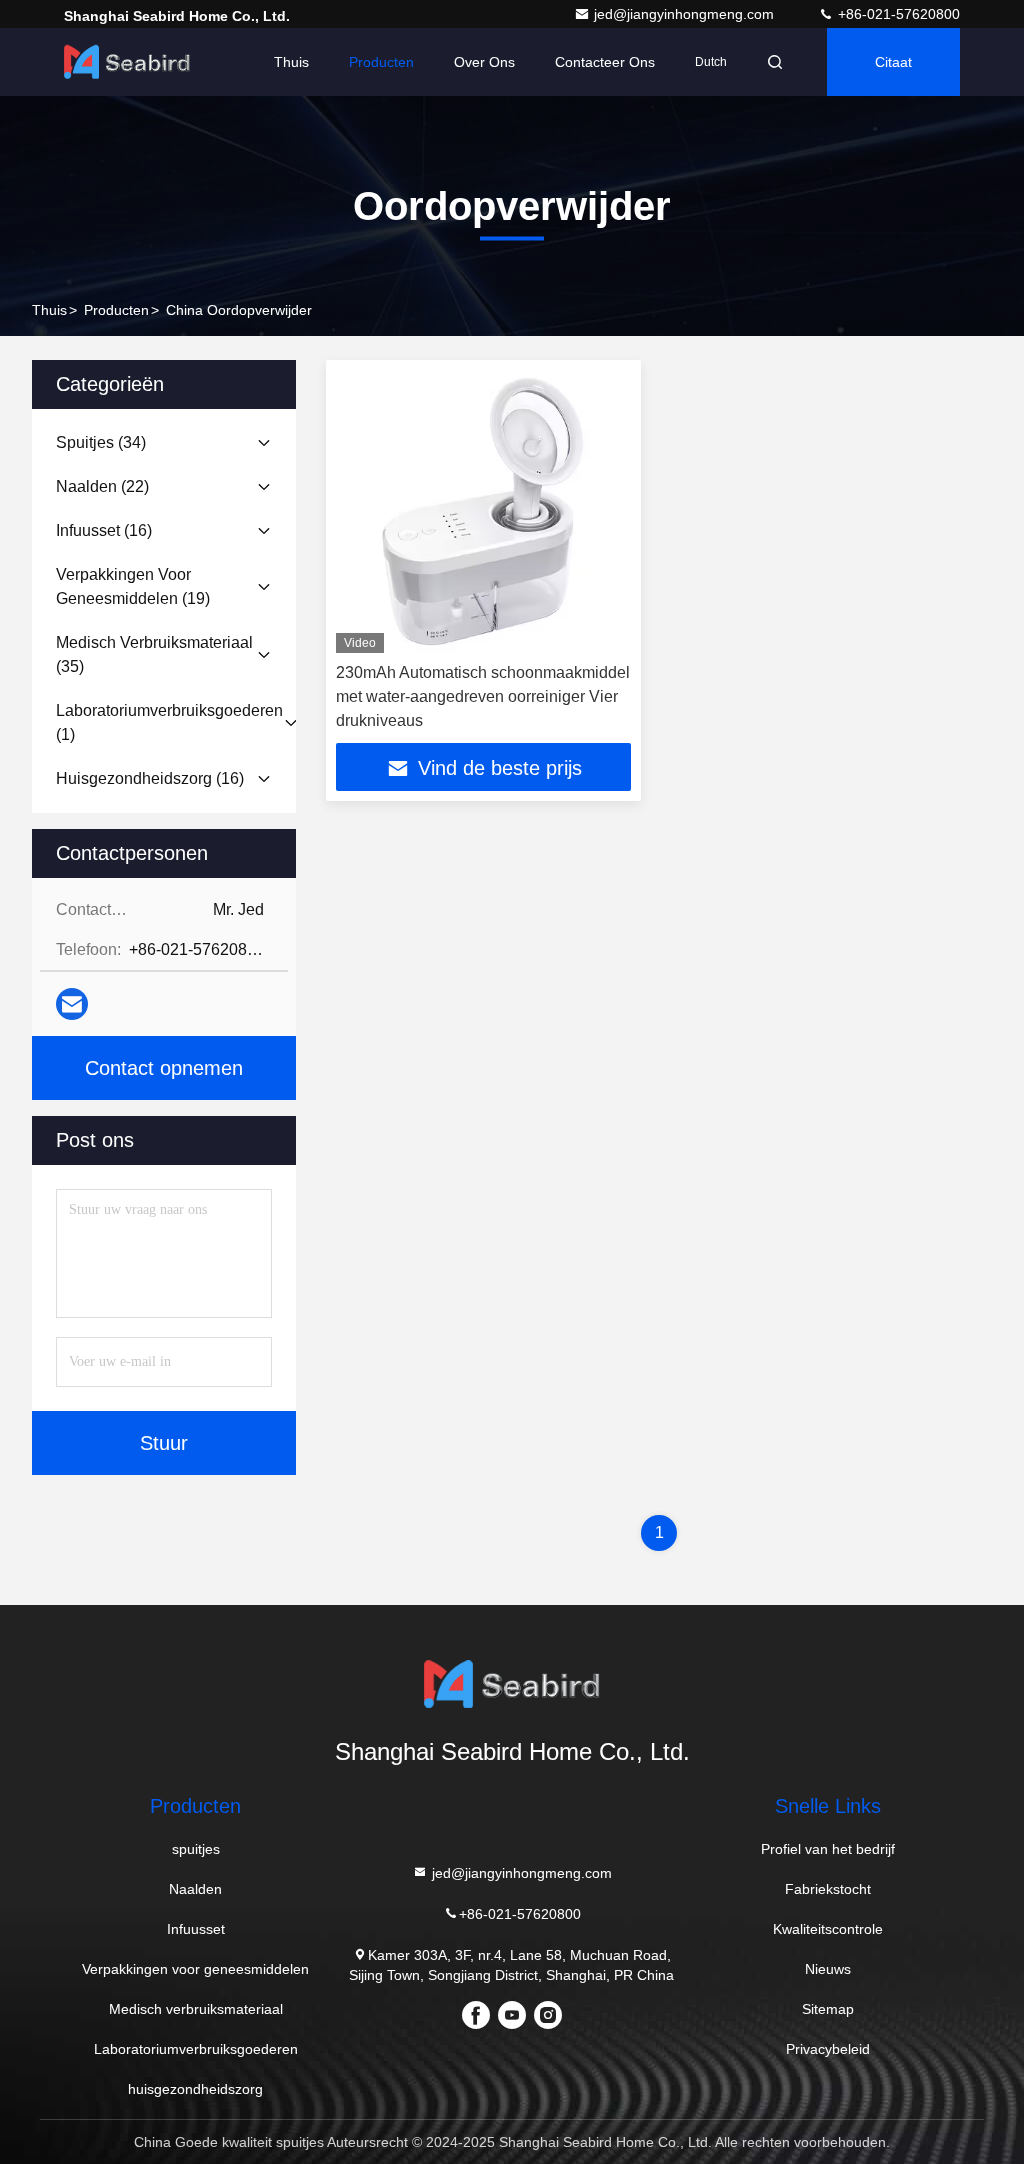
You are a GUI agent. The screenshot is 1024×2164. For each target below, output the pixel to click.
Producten (381, 62)
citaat (893, 62)
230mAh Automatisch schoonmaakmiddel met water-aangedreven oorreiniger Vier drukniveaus (483, 696)
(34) (101, 442)
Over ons (484, 62)
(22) (102, 486)
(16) (104, 530)
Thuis (291, 62)
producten (116, 310)
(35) (154, 654)
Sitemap (828, 2009)
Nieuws (828, 1969)
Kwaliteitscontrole (828, 1929)
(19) (133, 586)
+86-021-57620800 (897, 14)
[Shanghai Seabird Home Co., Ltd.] (127, 62)
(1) (169, 722)
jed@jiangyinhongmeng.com (686, 14)
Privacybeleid (828, 2049)
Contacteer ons (605, 62)
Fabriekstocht (828, 1889)
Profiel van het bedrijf (828, 1849)
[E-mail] (72, 1004)
